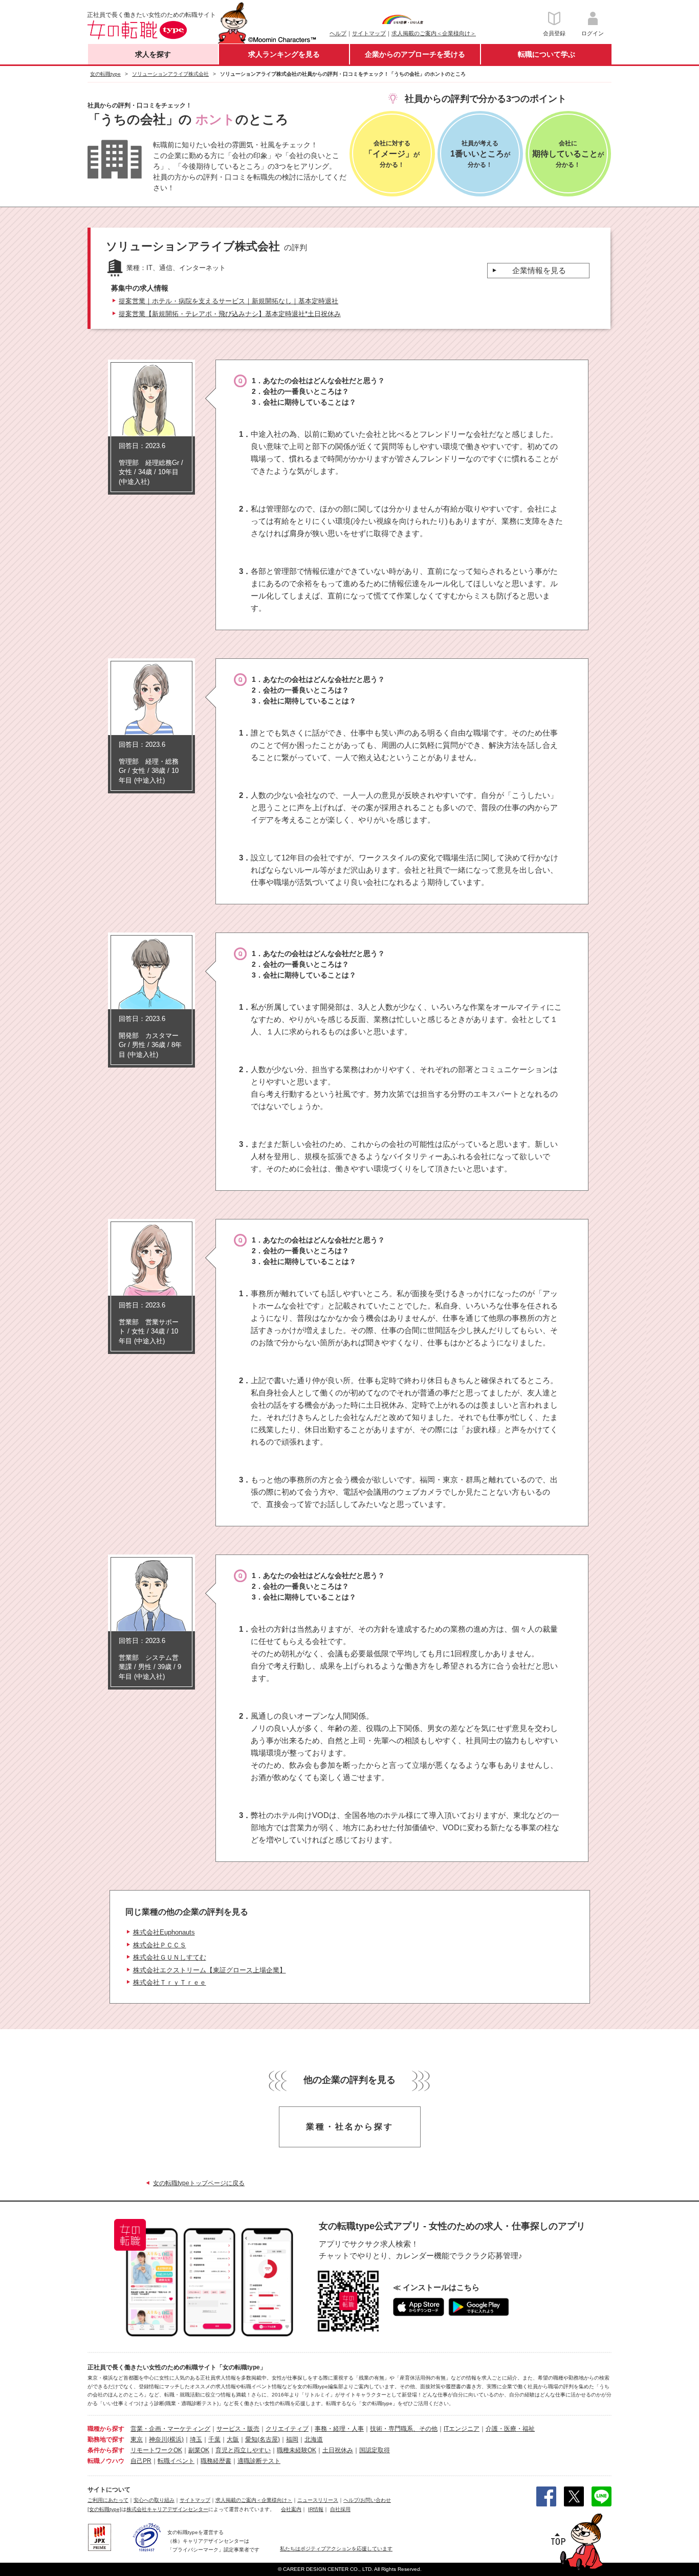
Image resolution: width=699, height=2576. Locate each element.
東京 (137, 2439)
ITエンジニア (462, 2429)
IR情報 (316, 2509)
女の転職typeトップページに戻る (199, 2183)
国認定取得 (375, 2450)
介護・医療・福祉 (510, 2429)
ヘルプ (338, 33)
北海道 (314, 2439)
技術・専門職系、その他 (404, 2429)
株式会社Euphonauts (164, 1932)
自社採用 (340, 2509)
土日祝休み (338, 2450)
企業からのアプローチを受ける (415, 54)
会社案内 (291, 2509)
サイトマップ (369, 33)
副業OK (199, 2450)
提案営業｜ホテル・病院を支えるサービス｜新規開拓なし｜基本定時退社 (228, 301)
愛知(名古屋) (263, 2439)
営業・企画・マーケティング (170, 2429)
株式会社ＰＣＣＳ (160, 1945)
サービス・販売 (238, 2429)
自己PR (141, 2461)
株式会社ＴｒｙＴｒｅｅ (170, 1982)
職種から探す (106, 2429)
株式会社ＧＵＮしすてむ (170, 1957)
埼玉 (196, 2439)
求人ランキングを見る (284, 54)
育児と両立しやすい (243, 2450)
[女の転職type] (104, 2509)
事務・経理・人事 (339, 2429)
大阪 (233, 2439)
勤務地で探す (106, 2439)
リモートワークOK (156, 2450)
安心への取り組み (154, 2500)
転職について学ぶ (547, 54)
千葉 (214, 2439)
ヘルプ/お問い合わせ (367, 2500)
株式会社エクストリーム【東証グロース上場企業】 (210, 1970)
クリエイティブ (287, 2429)
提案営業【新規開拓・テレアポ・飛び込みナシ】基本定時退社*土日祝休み (230, 314)
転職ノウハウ (106, 2461)
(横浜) (176, 2439)
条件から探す (106, 2450)
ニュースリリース (318, 2500)
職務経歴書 (216, 2461)
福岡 (292, 2439)
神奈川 (158, 2439)
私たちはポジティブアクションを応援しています (336, 2549)
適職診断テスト (259, 2461)
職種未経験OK (297, 2450)
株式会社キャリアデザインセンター (167, 2509)
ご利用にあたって (108, 2500)
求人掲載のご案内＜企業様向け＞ (434, 33)
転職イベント (176, 2461)
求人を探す (153, 54)
